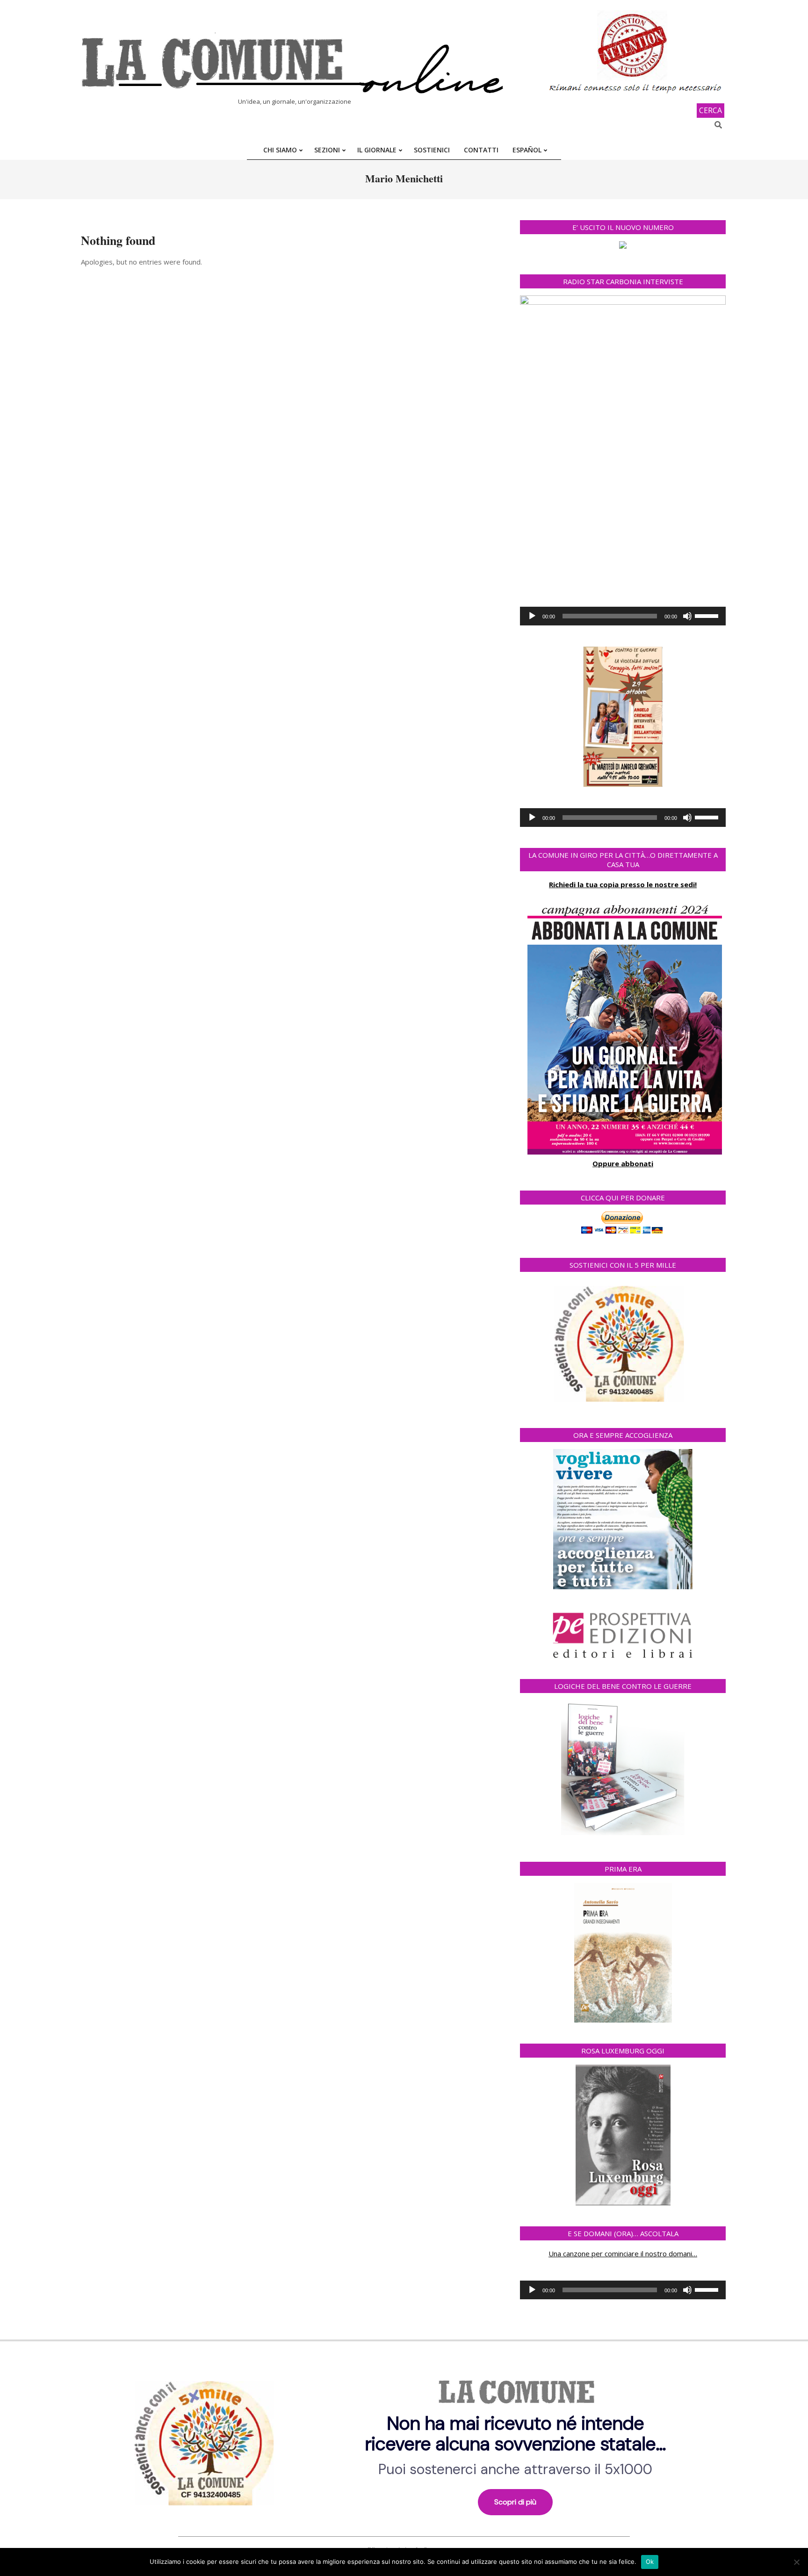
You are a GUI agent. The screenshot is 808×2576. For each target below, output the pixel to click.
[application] (623, 616)
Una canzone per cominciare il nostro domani (620, 2253)
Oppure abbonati (623, 1163)
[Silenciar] (687, 616)
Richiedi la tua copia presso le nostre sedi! (623, 884)
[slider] (708, 615)
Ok (650, 2562)
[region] (404, 2440)
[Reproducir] (532, 616)
